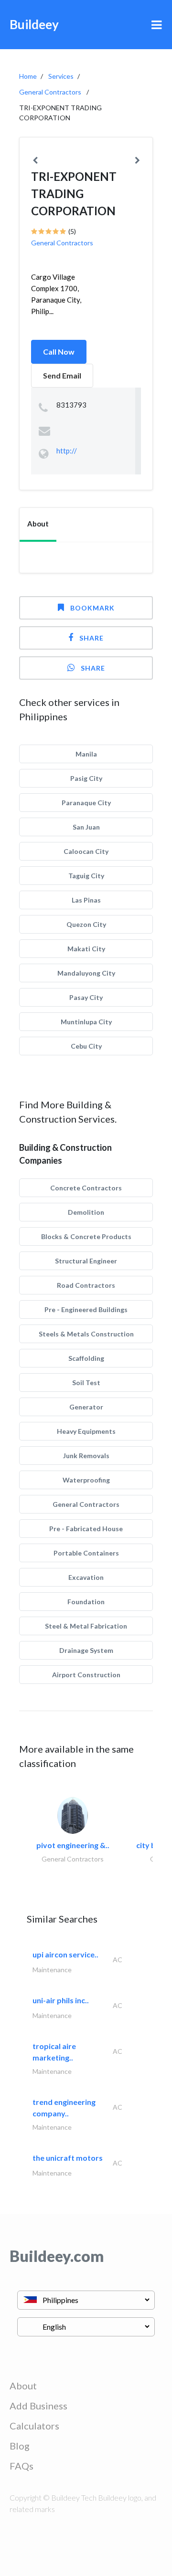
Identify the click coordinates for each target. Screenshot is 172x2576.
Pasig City (86, 778)
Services (61, 76)
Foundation (86, 1602)
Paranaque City (86, 803)
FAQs (21, 2466)
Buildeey (34, 24)
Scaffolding (86, 1358)
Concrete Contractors (86, 1188)
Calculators (34, 2426)
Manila (86, 754)
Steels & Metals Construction (86, 1334)
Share (91, 638)
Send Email (62, 375)
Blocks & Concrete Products (86, 1236)
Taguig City (86, 876)
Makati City (86, 949)
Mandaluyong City (86, 973)
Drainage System (86, 1650)
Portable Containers (86, 1553)
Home (28, 76)
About (23, 2386)
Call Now (59, 352)
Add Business (38, 2406)
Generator (86, 1407)
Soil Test (86, 1383)
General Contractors (50, 92)
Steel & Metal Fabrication (86, 1626)
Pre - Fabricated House (86, 1529)
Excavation (86, 1577)
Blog (20, 2446)
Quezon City (86, 924)
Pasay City (86, 997)
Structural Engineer (86, 1261)
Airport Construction (86, 1675)
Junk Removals (86, 1456)
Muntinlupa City (86, 1022)
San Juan (86, 827)
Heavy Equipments (86, 1431)
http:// (67, 451)
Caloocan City (86, 851)
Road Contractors (86, 1285)
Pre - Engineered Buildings (86, 1309)
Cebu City (86, 1046)
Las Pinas (86, 900)
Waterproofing (86, 1480)
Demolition (86, 1212)
